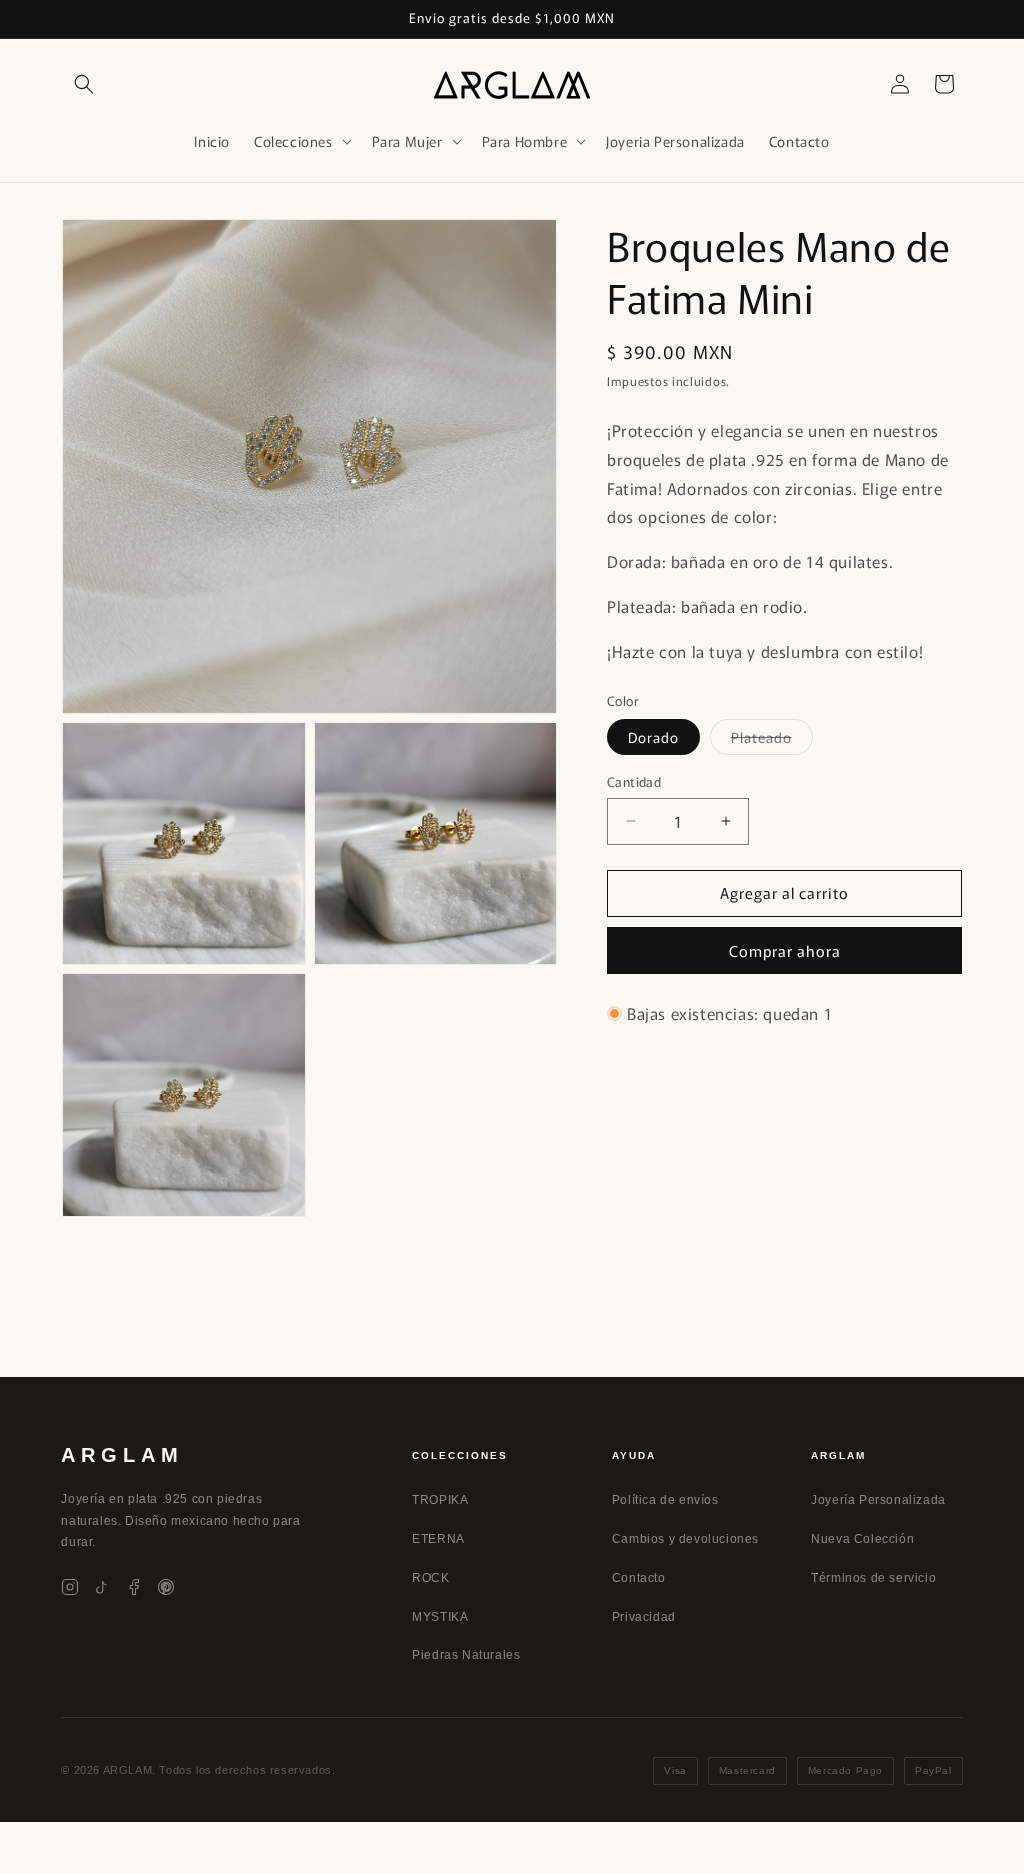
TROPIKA (440, 1500)
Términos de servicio (873, 1578)
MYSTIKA (440, 1617)
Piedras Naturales (466, 1655)
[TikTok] (102, 1587)
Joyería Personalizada (878, 1500)
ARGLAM (122, 1455)
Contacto (639, 1578)
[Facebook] (134, 1587)
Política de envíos (665, 1500)
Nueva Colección (862, 1539)
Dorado (653, 737)
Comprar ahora (785, 950)
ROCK (430, 1578)
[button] (84, 84)
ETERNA (438, 1539)
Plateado (772, 740)
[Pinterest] (166, 1587)
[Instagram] (70, 1587)
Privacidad (644, 1617)
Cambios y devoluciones (685, 1539)
